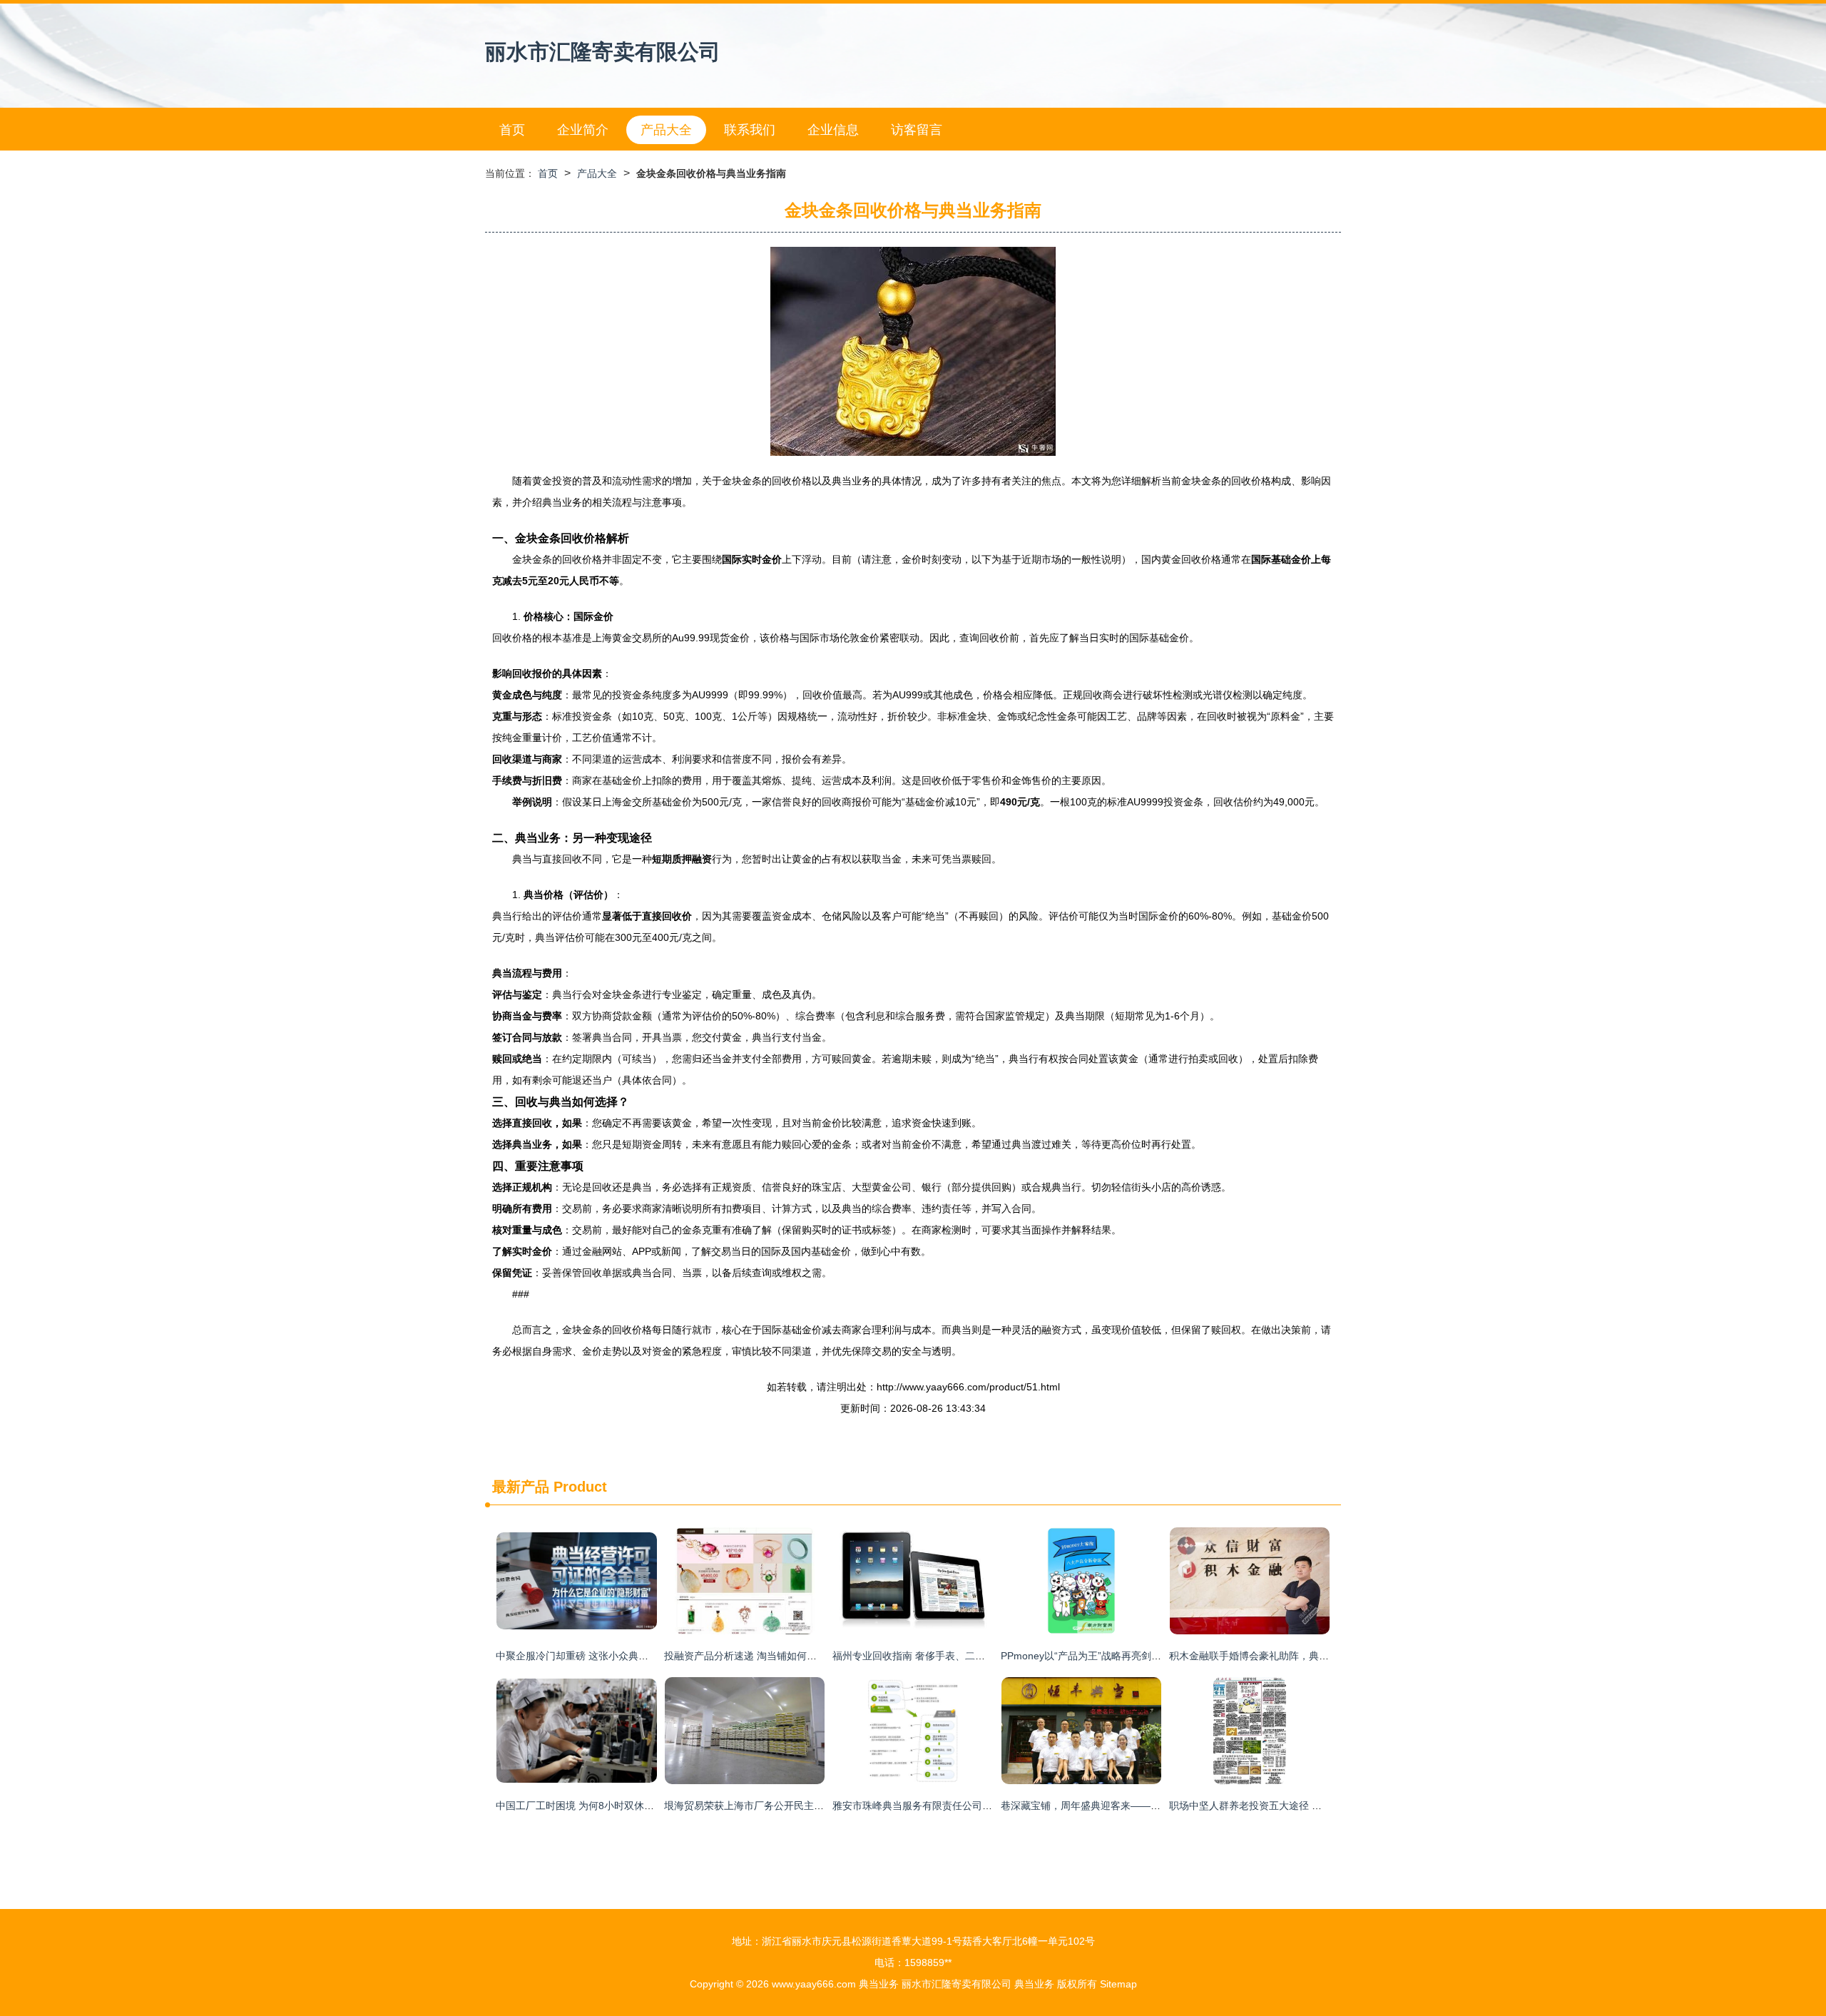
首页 (512, 130)
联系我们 (750, 130)
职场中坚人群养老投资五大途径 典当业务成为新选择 (1285, 1806)
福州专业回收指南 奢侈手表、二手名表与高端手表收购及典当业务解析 (989, 1656)
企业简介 (583, 130)
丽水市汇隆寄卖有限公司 (603, 52)
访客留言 (917, 130)
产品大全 (666, 130)
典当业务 (879, 1984)
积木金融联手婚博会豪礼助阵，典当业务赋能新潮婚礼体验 (1299, 1656)
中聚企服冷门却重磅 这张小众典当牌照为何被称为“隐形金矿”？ (636, 1656)
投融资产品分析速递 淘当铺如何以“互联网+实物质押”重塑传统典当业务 (822, 1656)
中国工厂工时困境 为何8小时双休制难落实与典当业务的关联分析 (640, 1806)
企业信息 (833, 130)
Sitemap (1118, 1984)
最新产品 (521, 1487)
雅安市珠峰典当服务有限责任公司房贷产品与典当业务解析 (962, 1806)
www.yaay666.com (814, 1984)
